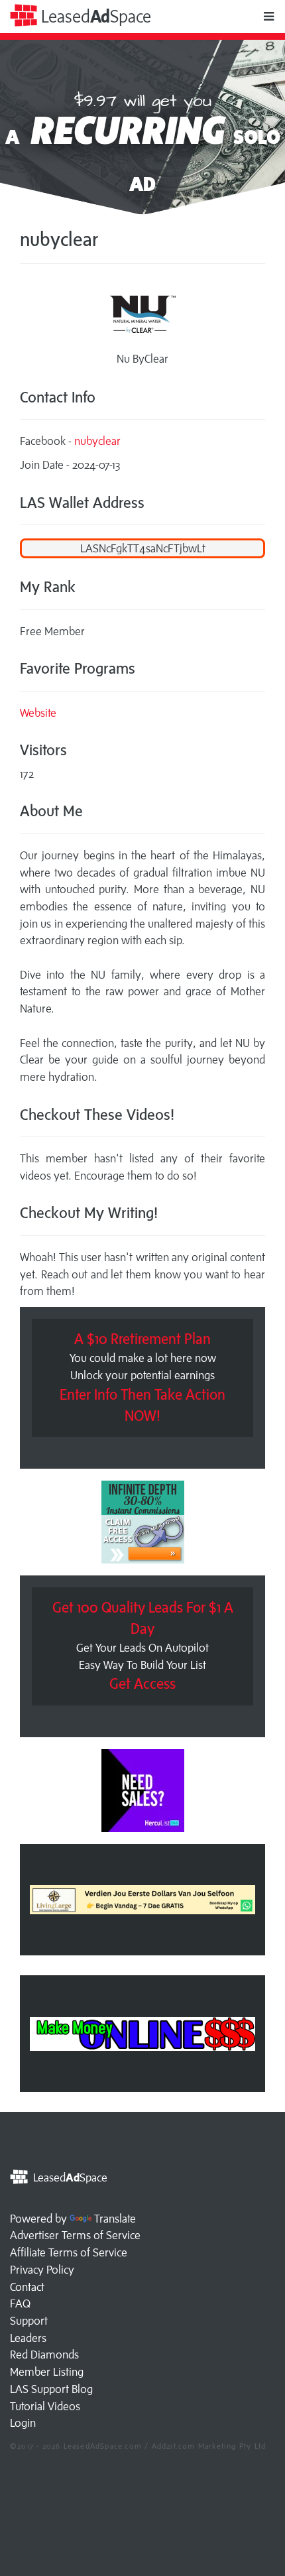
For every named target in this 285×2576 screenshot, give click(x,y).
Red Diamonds (44, 2355)
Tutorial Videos (45, 2406)
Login (23, 2423)
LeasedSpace (94, 16)
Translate (115, 2219)
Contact (27, 2287)
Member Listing (47, 2372)
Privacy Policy (42, 2270)
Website (38, 713)
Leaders (28, 2338)
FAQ (20, 2303)
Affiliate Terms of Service (69, 2252)
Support (29, 2321)
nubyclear (97, 441)
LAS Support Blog (51, 2389)
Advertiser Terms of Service (75, 2235)
